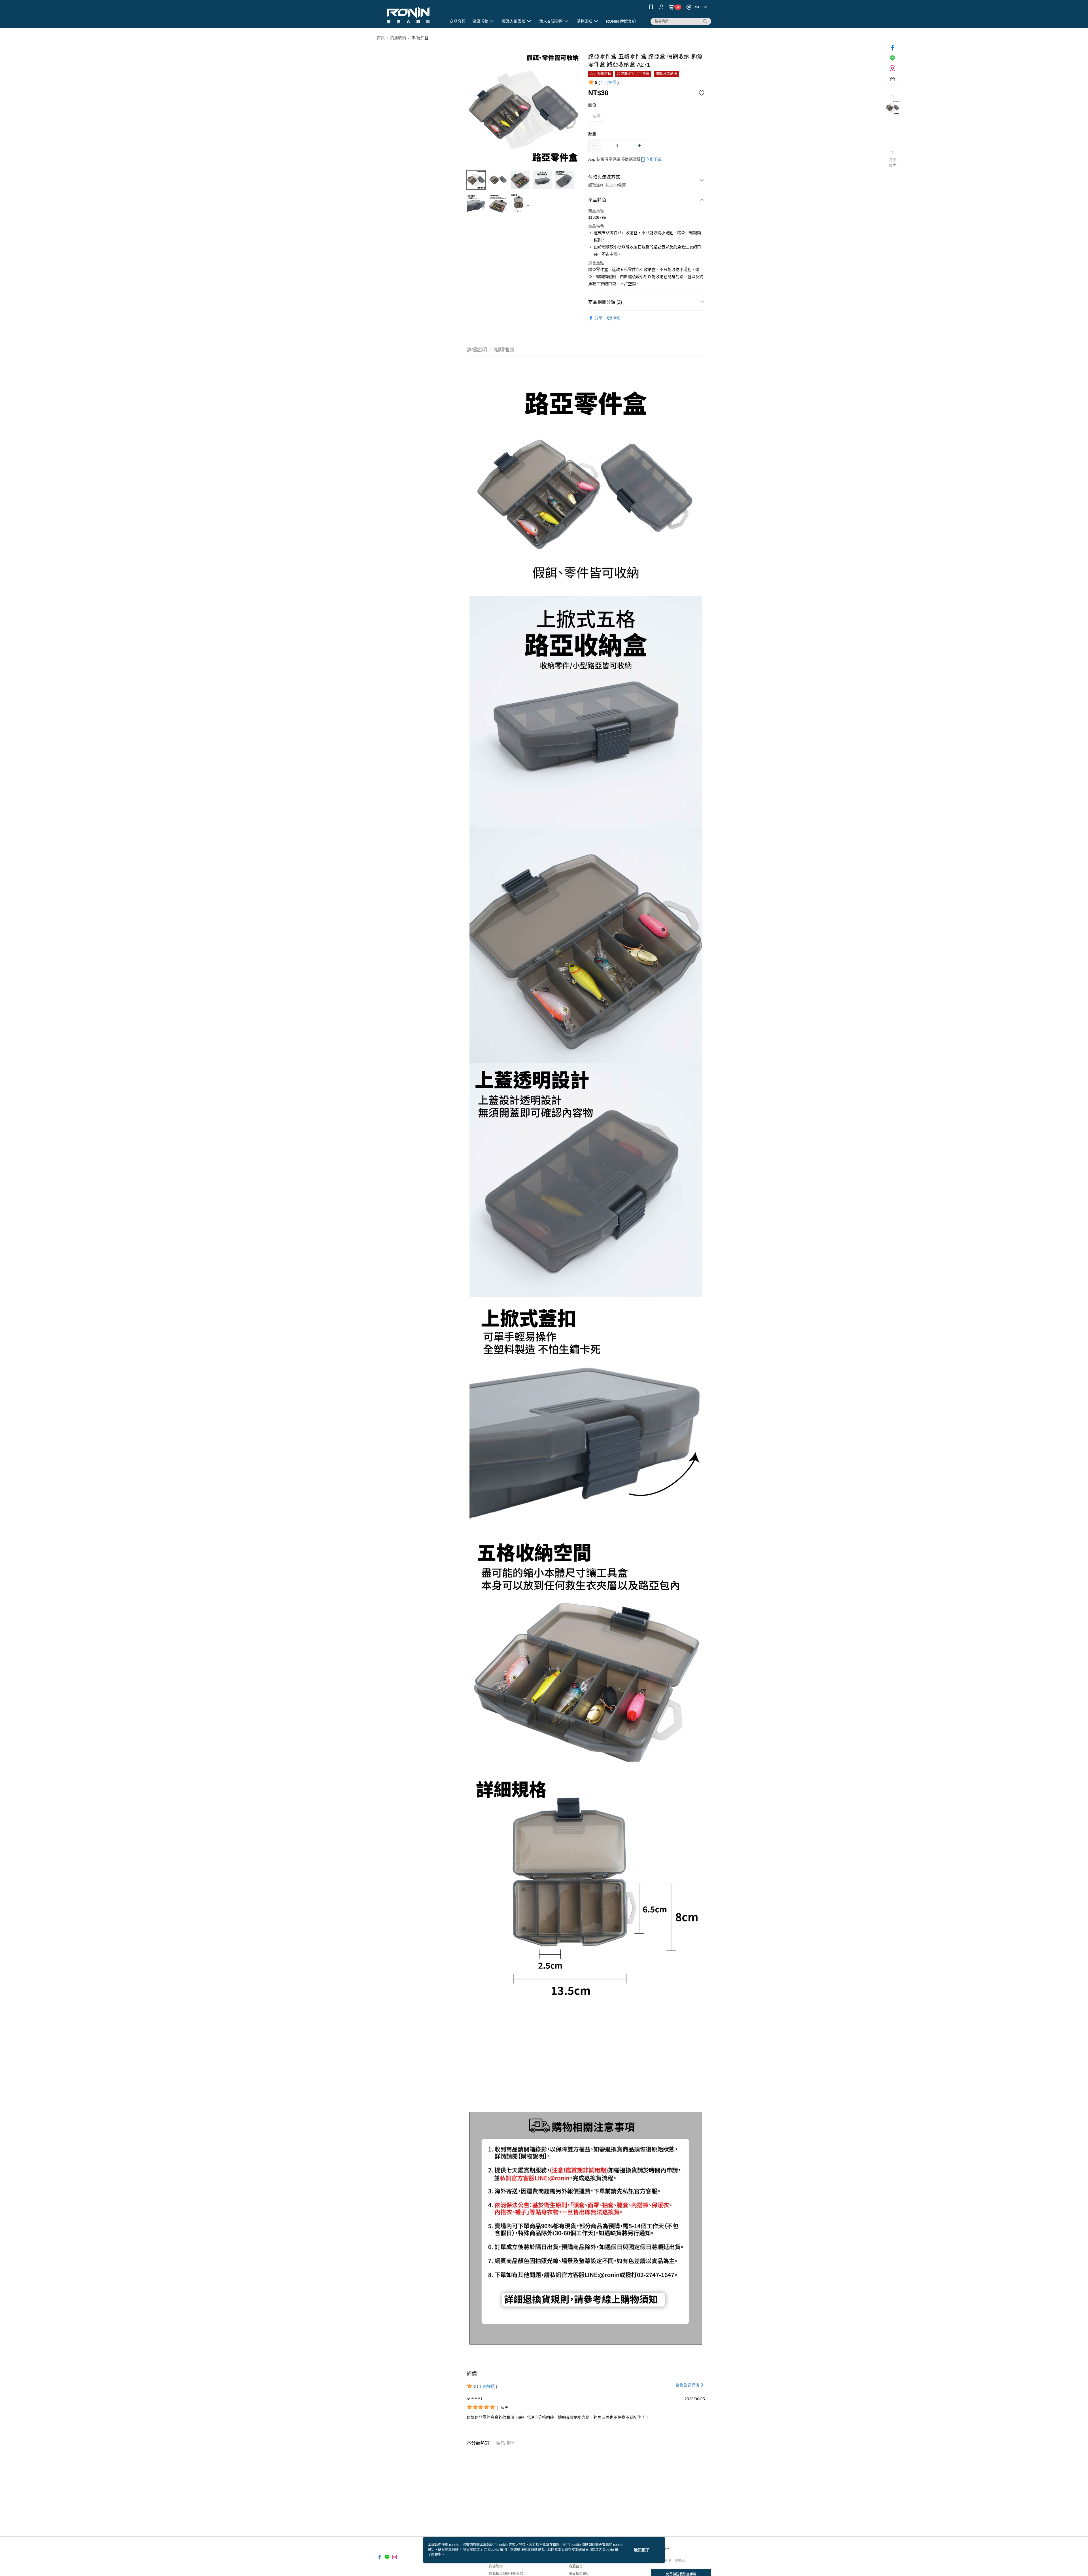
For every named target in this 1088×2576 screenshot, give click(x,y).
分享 (598, 318)
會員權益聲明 (579, 2574)
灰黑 (596, 116)
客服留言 (576, 2566)
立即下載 (654, 159)
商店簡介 (496, 2566)
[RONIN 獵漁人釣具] (408, 15)
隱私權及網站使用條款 (506, 2574)
